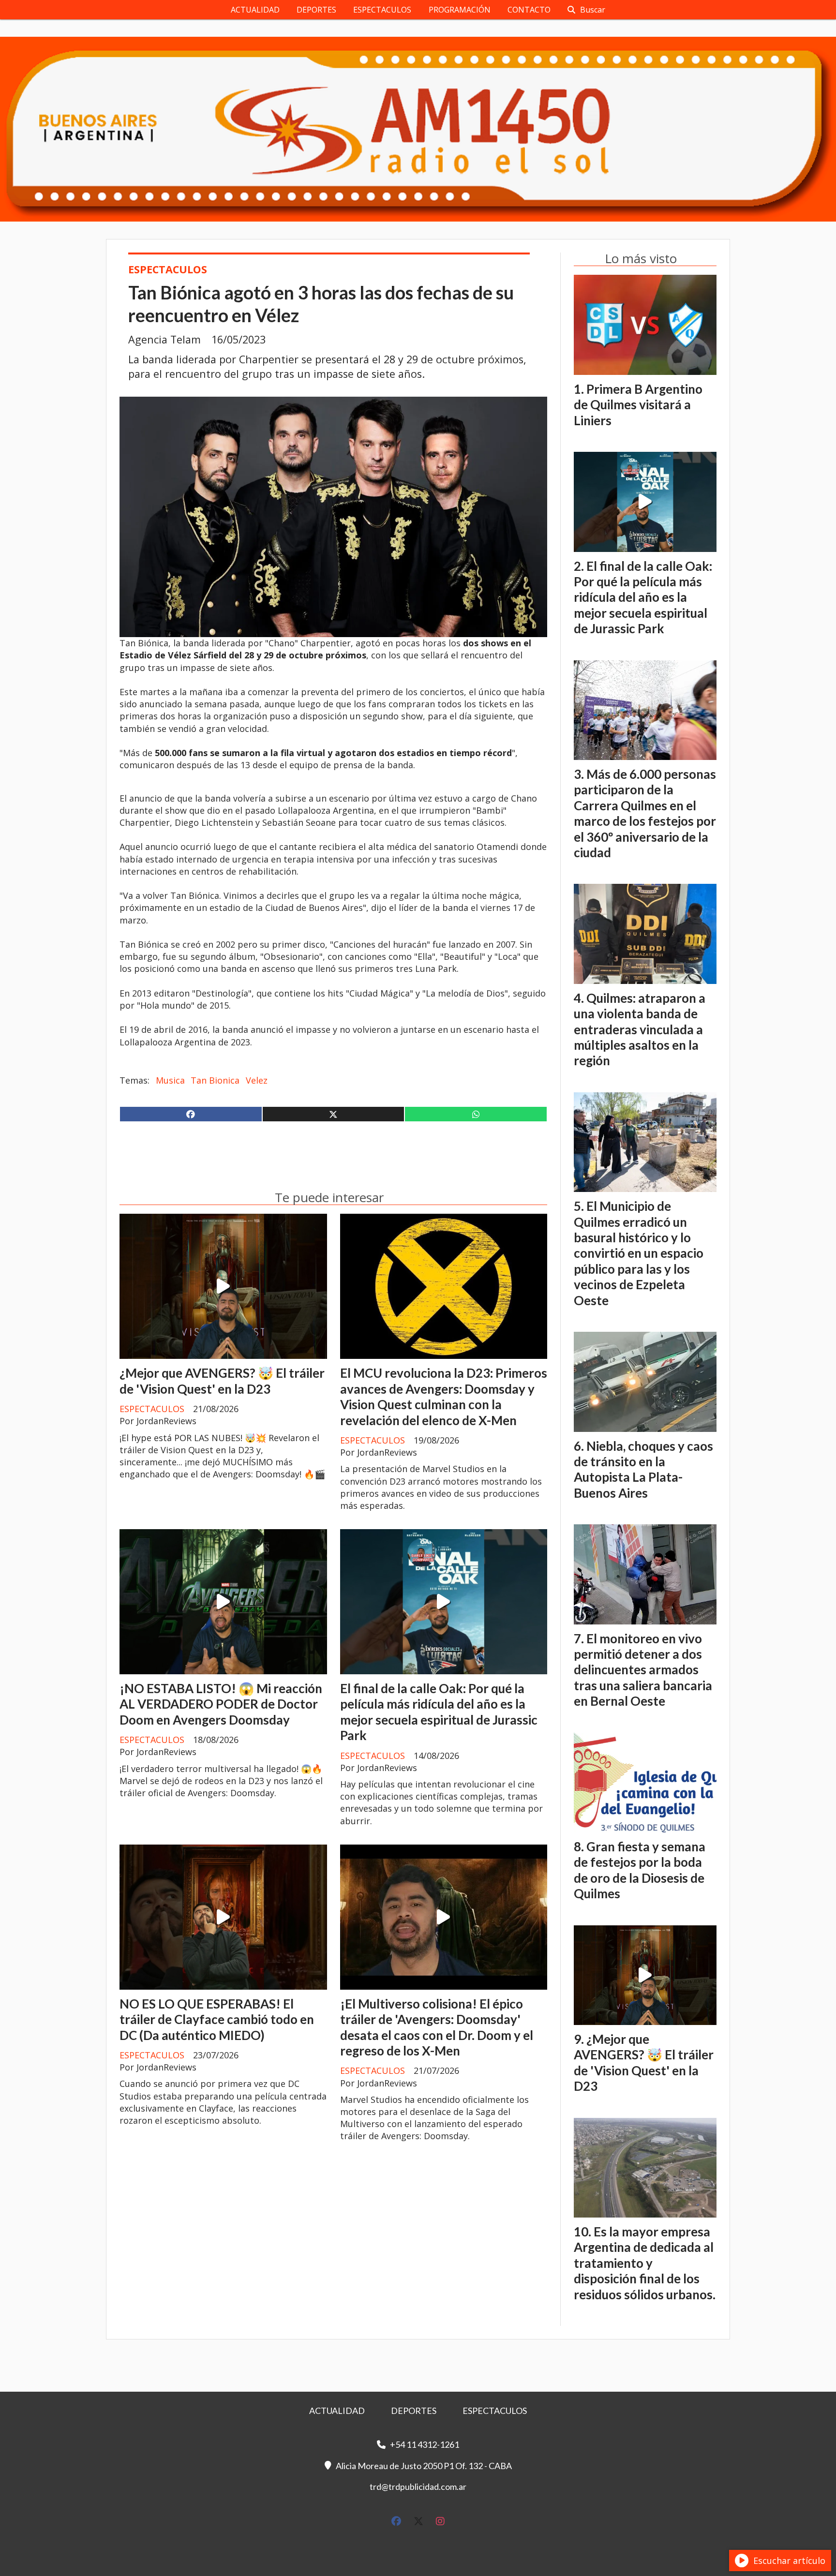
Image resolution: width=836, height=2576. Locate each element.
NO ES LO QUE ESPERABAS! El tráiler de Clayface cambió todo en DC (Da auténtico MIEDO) (217, 2019)
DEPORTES (316, 10)
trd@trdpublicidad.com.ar (418, 2487)
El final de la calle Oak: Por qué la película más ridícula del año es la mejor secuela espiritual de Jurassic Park (439, 1712)
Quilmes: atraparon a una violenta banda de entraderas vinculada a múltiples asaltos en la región (640, 1029)
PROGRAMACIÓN (460, 10)
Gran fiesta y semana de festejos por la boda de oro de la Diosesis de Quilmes (640, 1870)
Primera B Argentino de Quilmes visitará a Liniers (638, 405)
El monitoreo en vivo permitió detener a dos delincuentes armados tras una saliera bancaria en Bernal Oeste (643, 1670)
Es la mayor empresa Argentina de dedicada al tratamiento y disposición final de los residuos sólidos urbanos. (645, 2263)
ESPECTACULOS (382, 10)
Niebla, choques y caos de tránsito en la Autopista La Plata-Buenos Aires (643, 1469)
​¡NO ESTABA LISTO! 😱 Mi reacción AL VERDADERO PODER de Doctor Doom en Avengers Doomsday (221, 1704)
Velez (257, 1080)
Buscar (593, 10)
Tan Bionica (215, 1080)
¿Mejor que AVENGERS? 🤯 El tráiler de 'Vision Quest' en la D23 (222, 1381)
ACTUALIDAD (255, 10)
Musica (170, 1080)
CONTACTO (529, 10)
